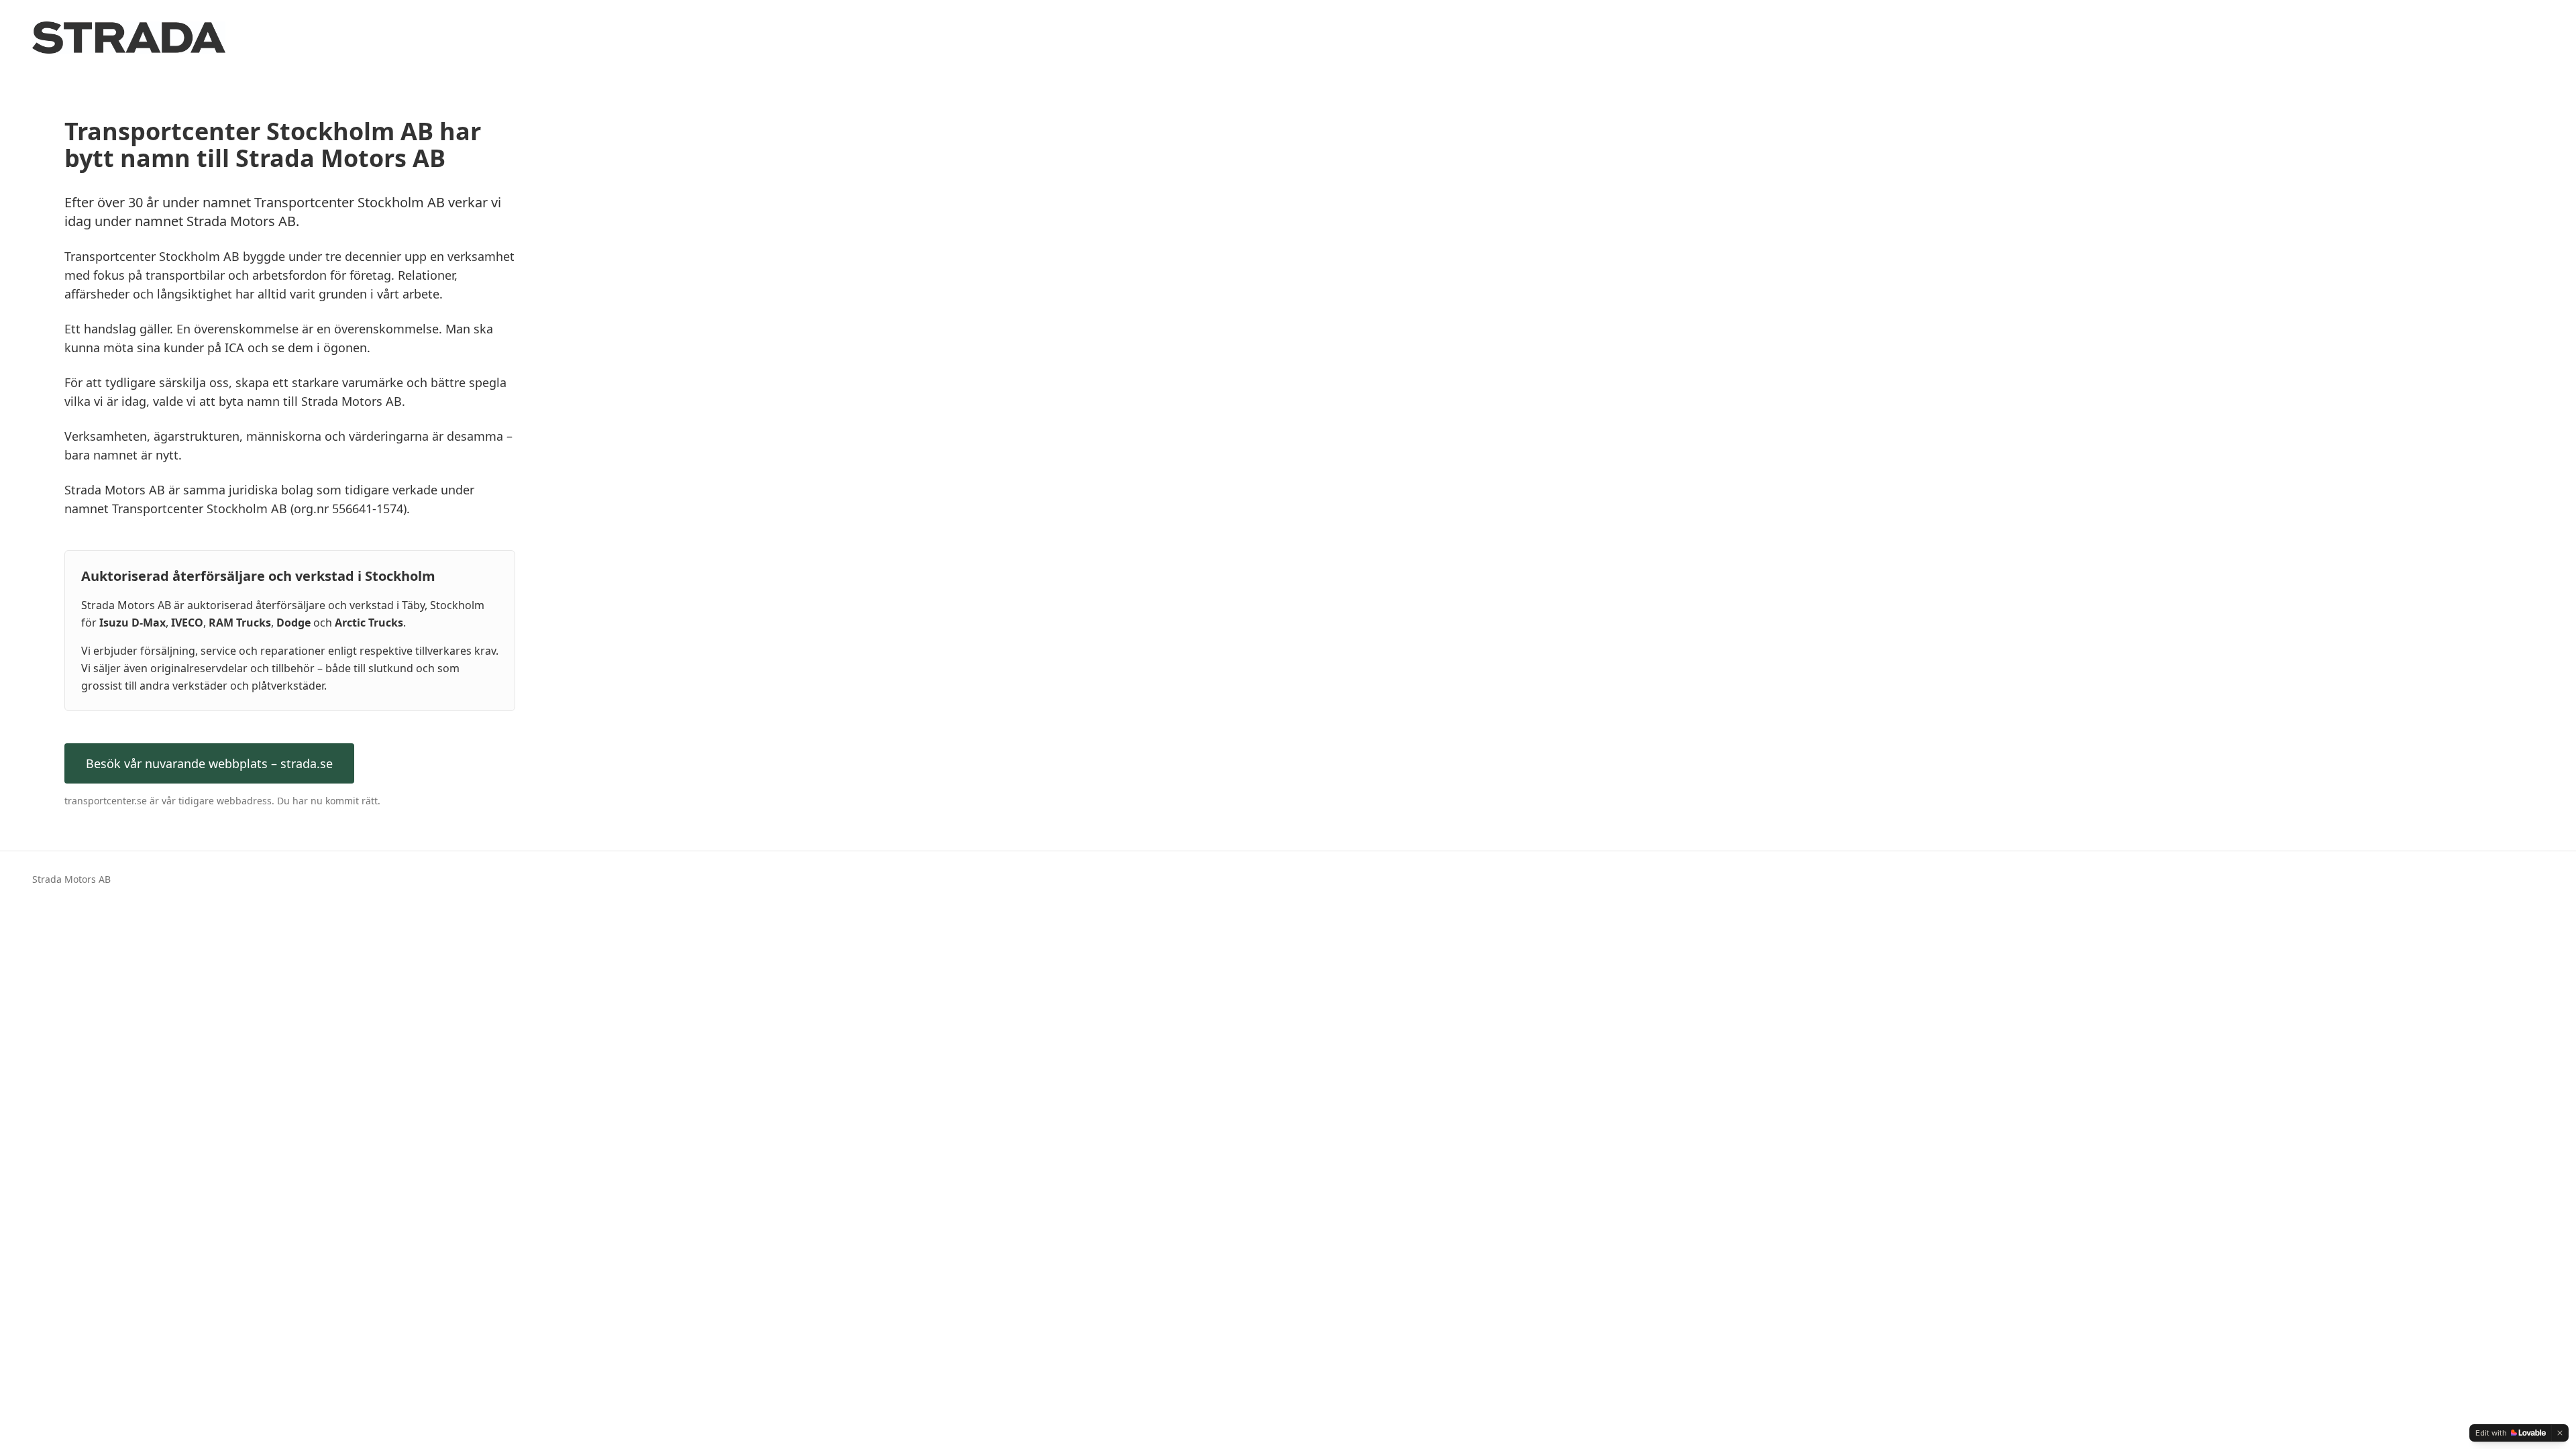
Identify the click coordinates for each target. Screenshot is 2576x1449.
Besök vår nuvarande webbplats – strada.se (209, 763)
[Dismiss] (2560, 1433)
